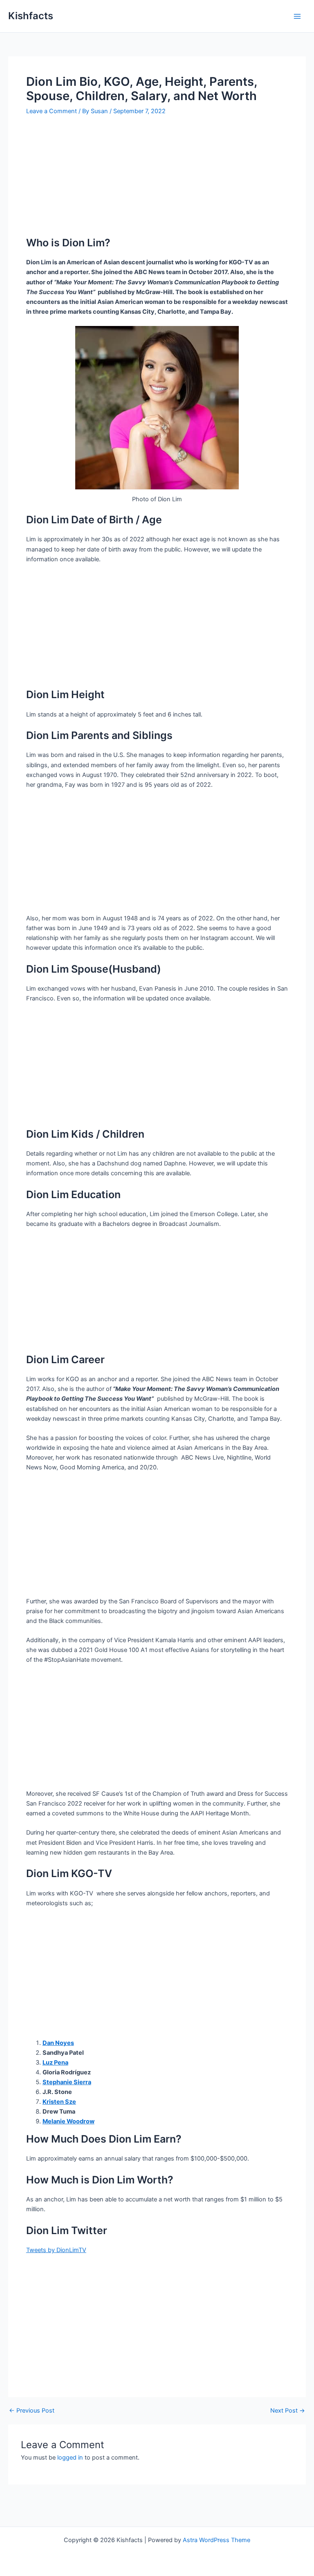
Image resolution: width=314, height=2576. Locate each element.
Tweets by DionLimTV (56, 2250)
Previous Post (32, 2411)
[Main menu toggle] (297, 16)
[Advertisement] (157, 179)
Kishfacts (31, 16)
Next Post (288, 2411)
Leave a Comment (52, 111)
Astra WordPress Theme (216, 2540)
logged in (70, 2458)
